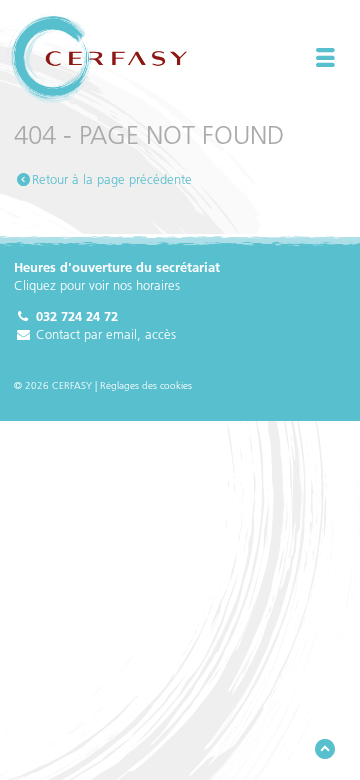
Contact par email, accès (104, 334)
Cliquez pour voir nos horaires (97, 285)
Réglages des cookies (146, 385)
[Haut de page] (325, 749)
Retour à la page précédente (112, 179)
